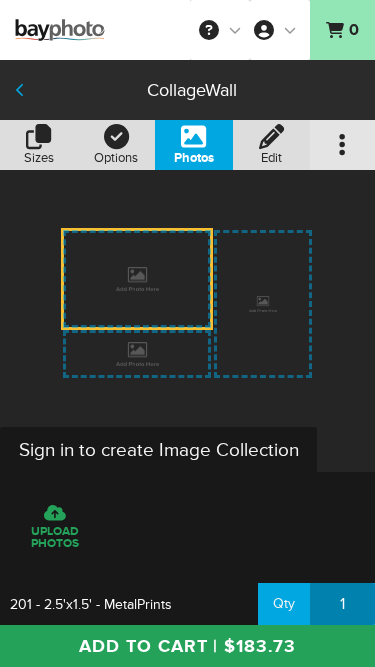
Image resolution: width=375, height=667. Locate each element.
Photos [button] (194, 158)
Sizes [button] (39, 158)
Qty (284, 603)
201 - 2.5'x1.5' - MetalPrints (91, 604)
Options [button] (116, 158)
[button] (220, 30)
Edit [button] (271, 158)
